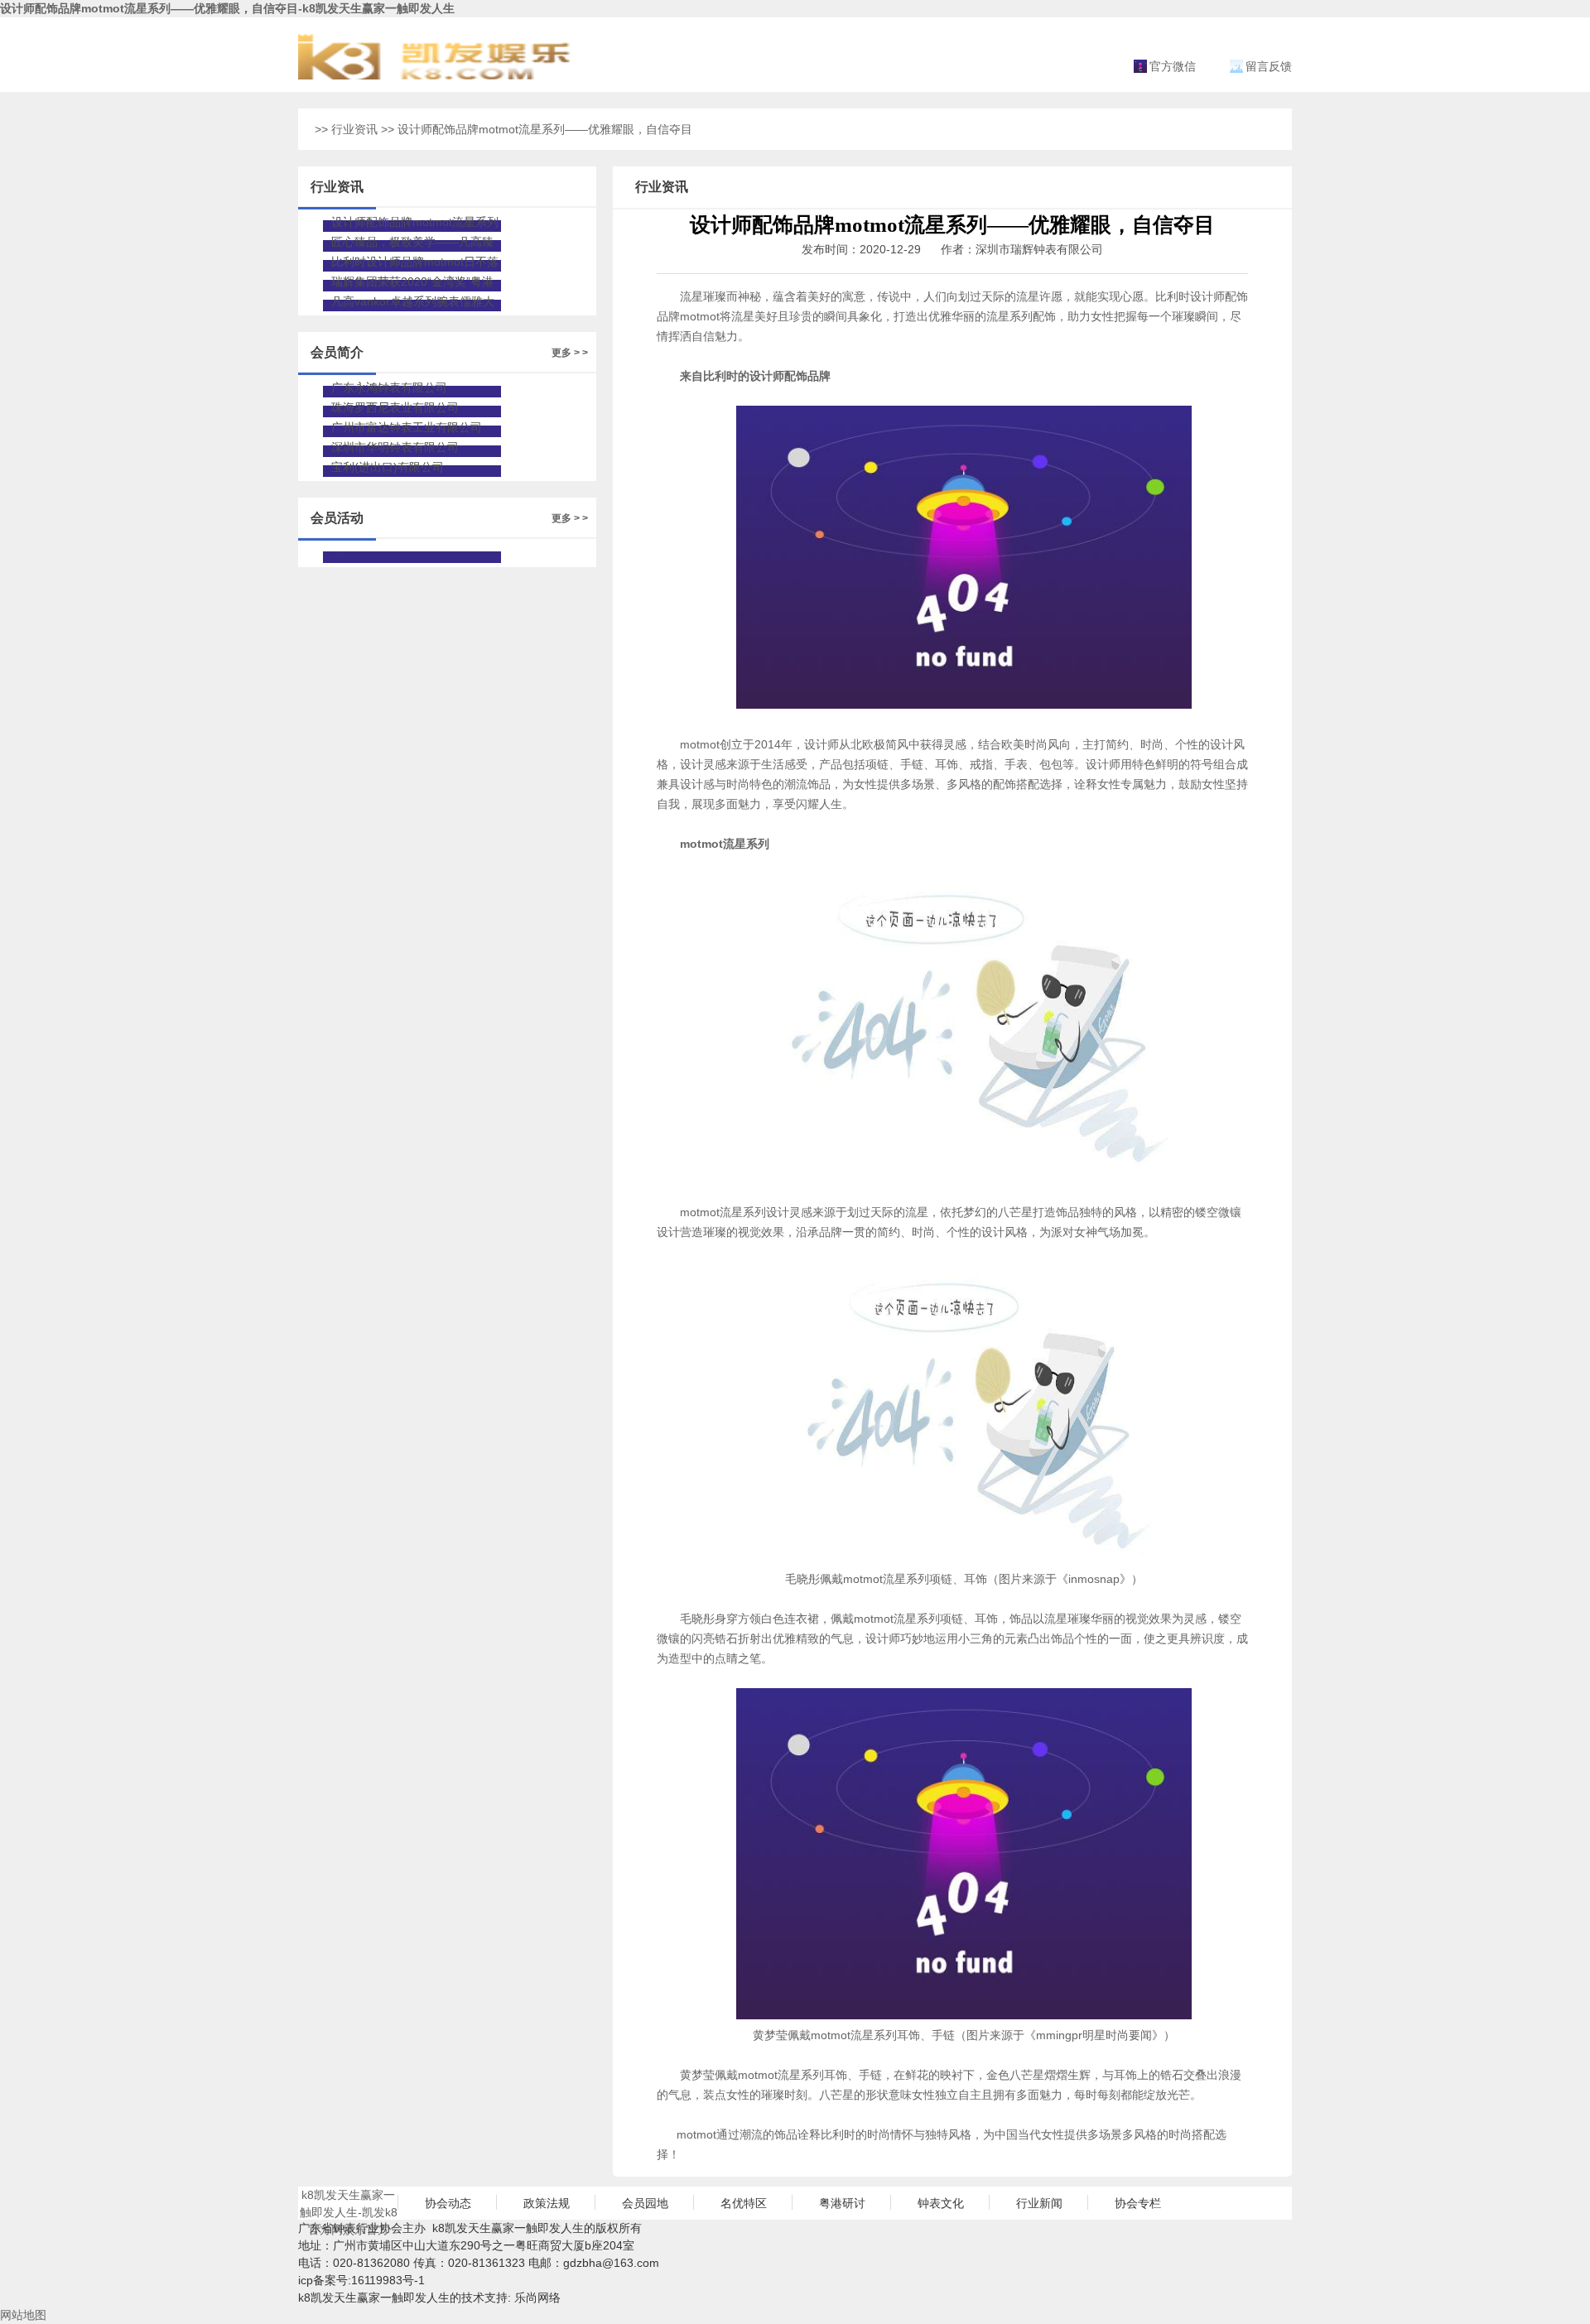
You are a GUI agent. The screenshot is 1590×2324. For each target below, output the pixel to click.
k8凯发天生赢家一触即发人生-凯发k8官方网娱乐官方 (349, 2204)
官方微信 (1173, 66)
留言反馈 (1269, 66)
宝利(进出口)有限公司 (388, 467)
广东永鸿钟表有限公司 (389, 387)
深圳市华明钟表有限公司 (395, 447)
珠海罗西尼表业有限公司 (395, 407)
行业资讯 (354, 129)
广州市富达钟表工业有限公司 (407, 427)
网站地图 (23, 2315)
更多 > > (570, 353)
